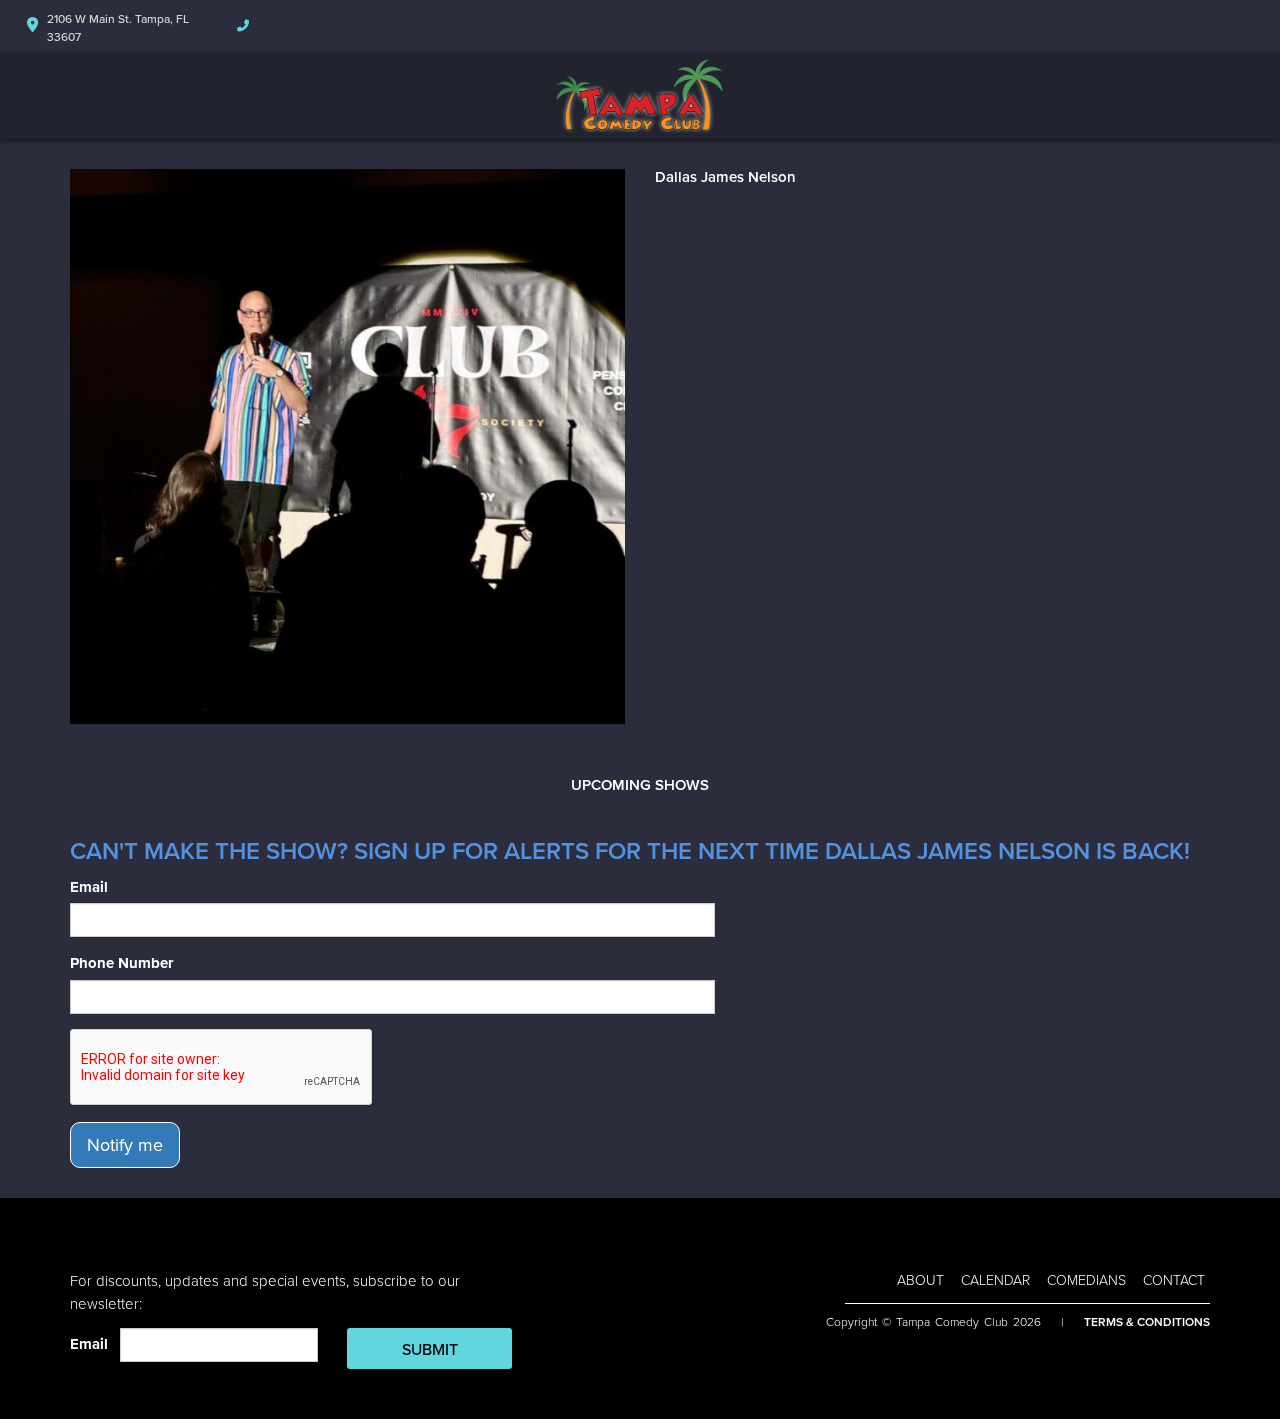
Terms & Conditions (1147, 1322)
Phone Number (121, 963)
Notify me (125, 1145)
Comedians (1086, 1280)
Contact (1174, 1280)
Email (89, 887)
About (920, 1280)
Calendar (995, 1280)
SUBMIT (430, 1350)
